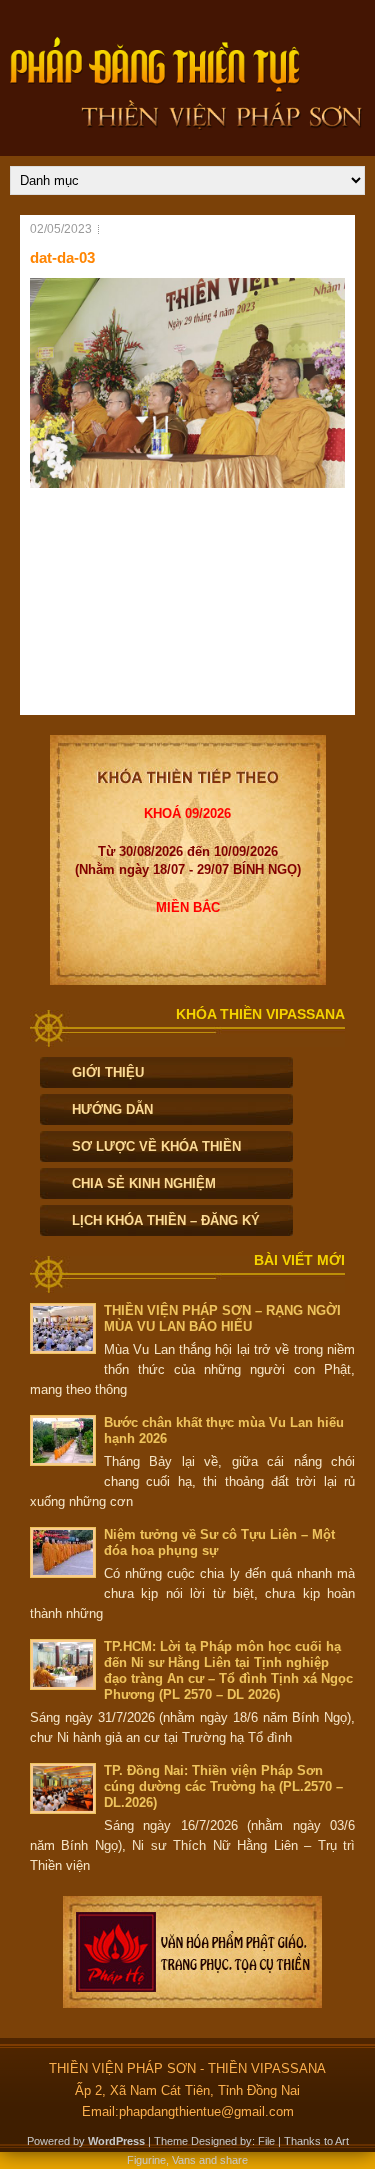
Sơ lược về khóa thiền (156, 1146)
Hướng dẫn (112, 1109)
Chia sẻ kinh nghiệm (144, 1183)
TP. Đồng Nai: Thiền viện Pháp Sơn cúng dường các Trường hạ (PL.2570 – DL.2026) (223, 1786)
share (234, 2160)
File (266, 2141)
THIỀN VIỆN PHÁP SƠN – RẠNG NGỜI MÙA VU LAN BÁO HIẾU (222, 1318)
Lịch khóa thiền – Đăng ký (166, 1220)
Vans (184, 2160)
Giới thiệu (108, 1072)
